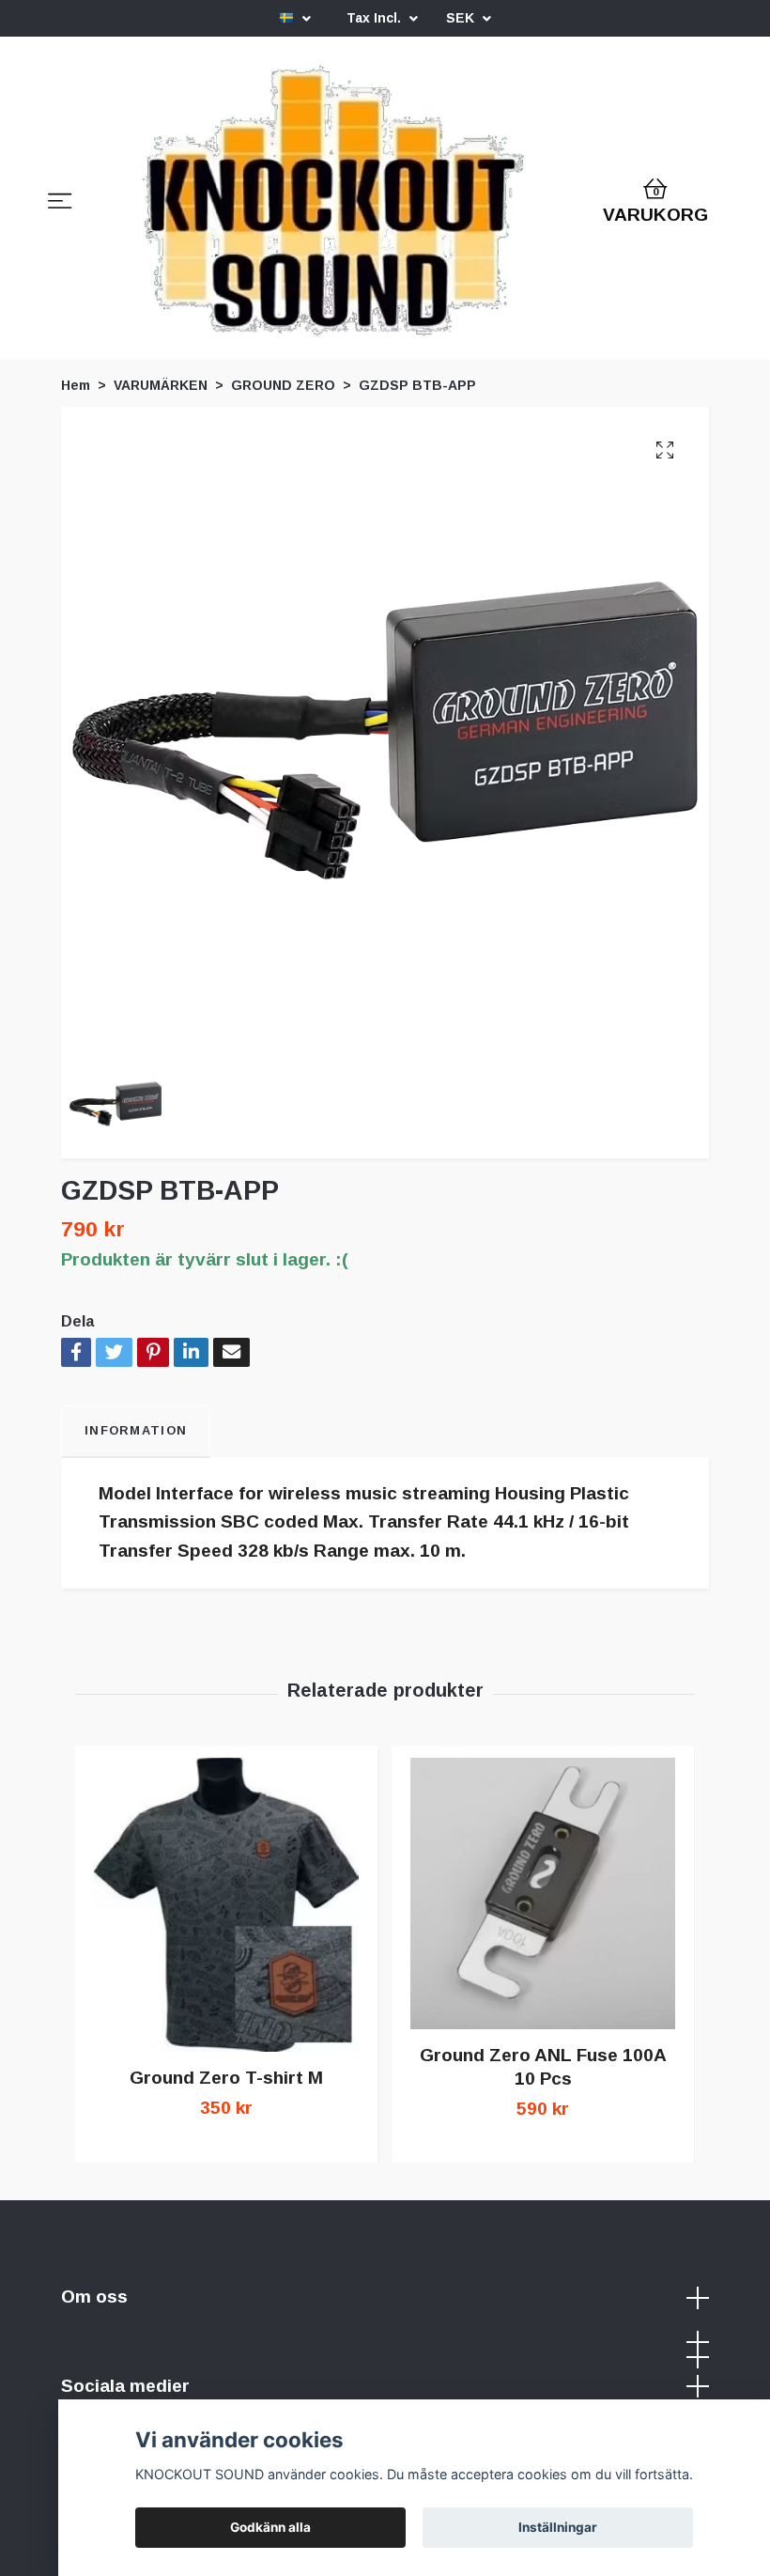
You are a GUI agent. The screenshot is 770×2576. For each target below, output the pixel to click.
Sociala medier (125, 2386)
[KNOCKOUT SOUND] (334, 204)
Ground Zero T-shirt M (226, 2078)
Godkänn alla (270, 2527)
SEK (462, 18)
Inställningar (558, 2527)
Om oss (94, 2297)
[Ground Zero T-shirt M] (226, 1905)
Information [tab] (136, 1430)
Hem (76, 385)
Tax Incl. (376, 18)
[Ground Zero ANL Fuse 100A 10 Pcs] (543, 1893)
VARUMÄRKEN (161, 385)
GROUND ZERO (283, 385)
